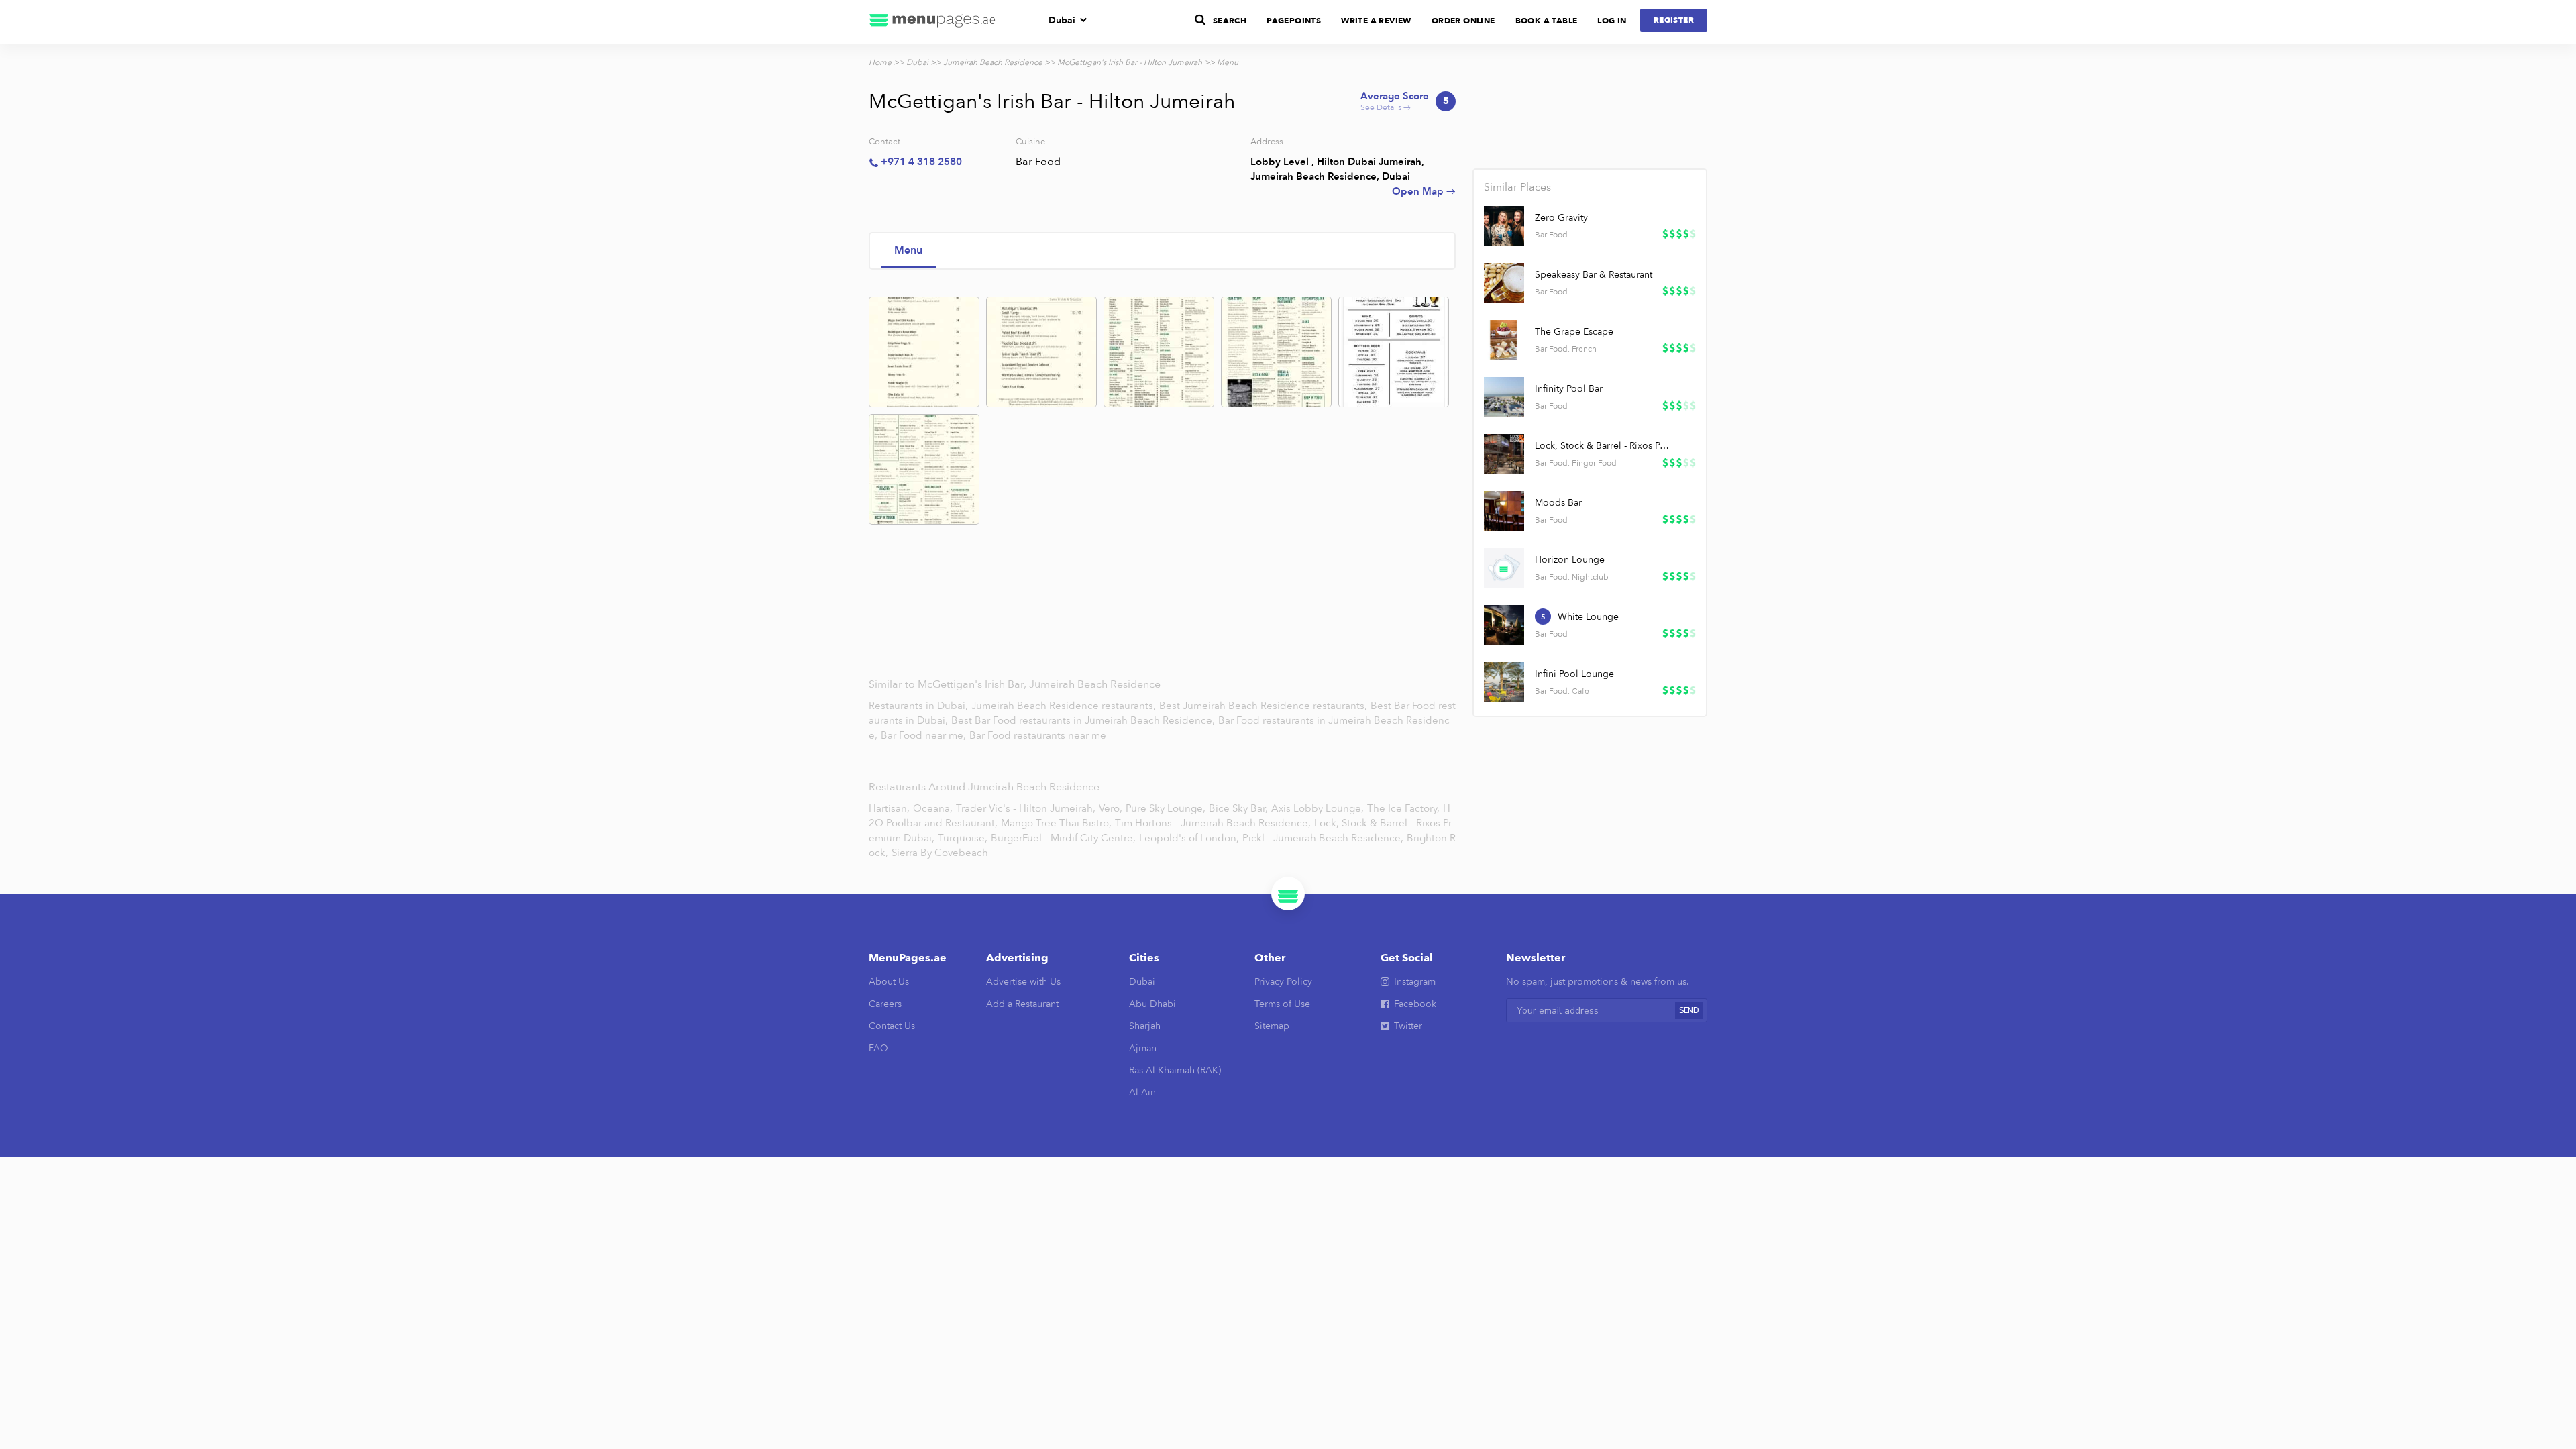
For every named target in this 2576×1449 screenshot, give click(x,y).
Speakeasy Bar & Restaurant (1594, 275)
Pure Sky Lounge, (1166, 808)
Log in (1612, 21)
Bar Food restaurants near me (1038, 735)
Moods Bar (1558, 503)
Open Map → (1424, 191)
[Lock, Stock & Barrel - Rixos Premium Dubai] (1504, 454)
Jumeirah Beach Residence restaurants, (1065, 706)
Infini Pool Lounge (1574, 674)
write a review (1376, 21)
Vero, (1111, 808)
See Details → (1405, 102)
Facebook (1415, 1004)
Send (1689, 1011)
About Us (889, 982)
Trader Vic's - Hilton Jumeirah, (1026, 808)
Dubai (1062, 20)
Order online (1463, 21)
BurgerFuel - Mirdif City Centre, (1063, 838)
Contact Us (892, 1026)
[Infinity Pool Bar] (1504, 397)
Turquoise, (963, 838)
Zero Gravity (1561, 218)
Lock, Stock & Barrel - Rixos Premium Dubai (1603, 446)
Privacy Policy (1283, 982)
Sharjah (1145, 1026)
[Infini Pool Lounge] (1504, 682)
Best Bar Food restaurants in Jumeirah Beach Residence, (1084, 720)
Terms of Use (1282, 1004)
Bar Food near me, (925, 735)
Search (1230, 21)
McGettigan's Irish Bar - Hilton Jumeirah (1130, 62)
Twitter (1408, 1026)
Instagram (1415, 982)
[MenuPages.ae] (932, 22)
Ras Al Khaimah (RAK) (1175, 1070)
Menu (908, 250)
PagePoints (1294, 21)
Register (1674, 20)
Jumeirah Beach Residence (993, 62)
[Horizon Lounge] (1504, 568)
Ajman (1143, 1048)
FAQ (878, 1048)
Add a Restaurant (1022, 1004)
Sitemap (1272, 1026)
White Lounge (1588, 617)
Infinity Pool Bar (1569, 389)
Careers (885, 1004)
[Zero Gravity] (1504, 226)
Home (880, 62)
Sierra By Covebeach (940, 853)
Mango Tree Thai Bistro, (1056, 823)
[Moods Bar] (1504, 511)
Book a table (1547, 21)
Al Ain (1142, 1092)
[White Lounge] (1504, 625)
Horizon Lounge (1570, 560)
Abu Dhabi (1152, 1004)
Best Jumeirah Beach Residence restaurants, (1265, 706)
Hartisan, (889, 808)
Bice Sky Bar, (1238, 808)
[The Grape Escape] (1504, 340)
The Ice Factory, (1403, 808)
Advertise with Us (1023, 982)
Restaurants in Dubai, (920, 706)
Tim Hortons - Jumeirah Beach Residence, (1213, 823)
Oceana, (933, 808)
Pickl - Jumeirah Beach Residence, (1323, 838)
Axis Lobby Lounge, (1318, 808)
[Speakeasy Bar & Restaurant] (1504, 283)
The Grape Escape (1574, 332)
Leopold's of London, (1189, 838)
